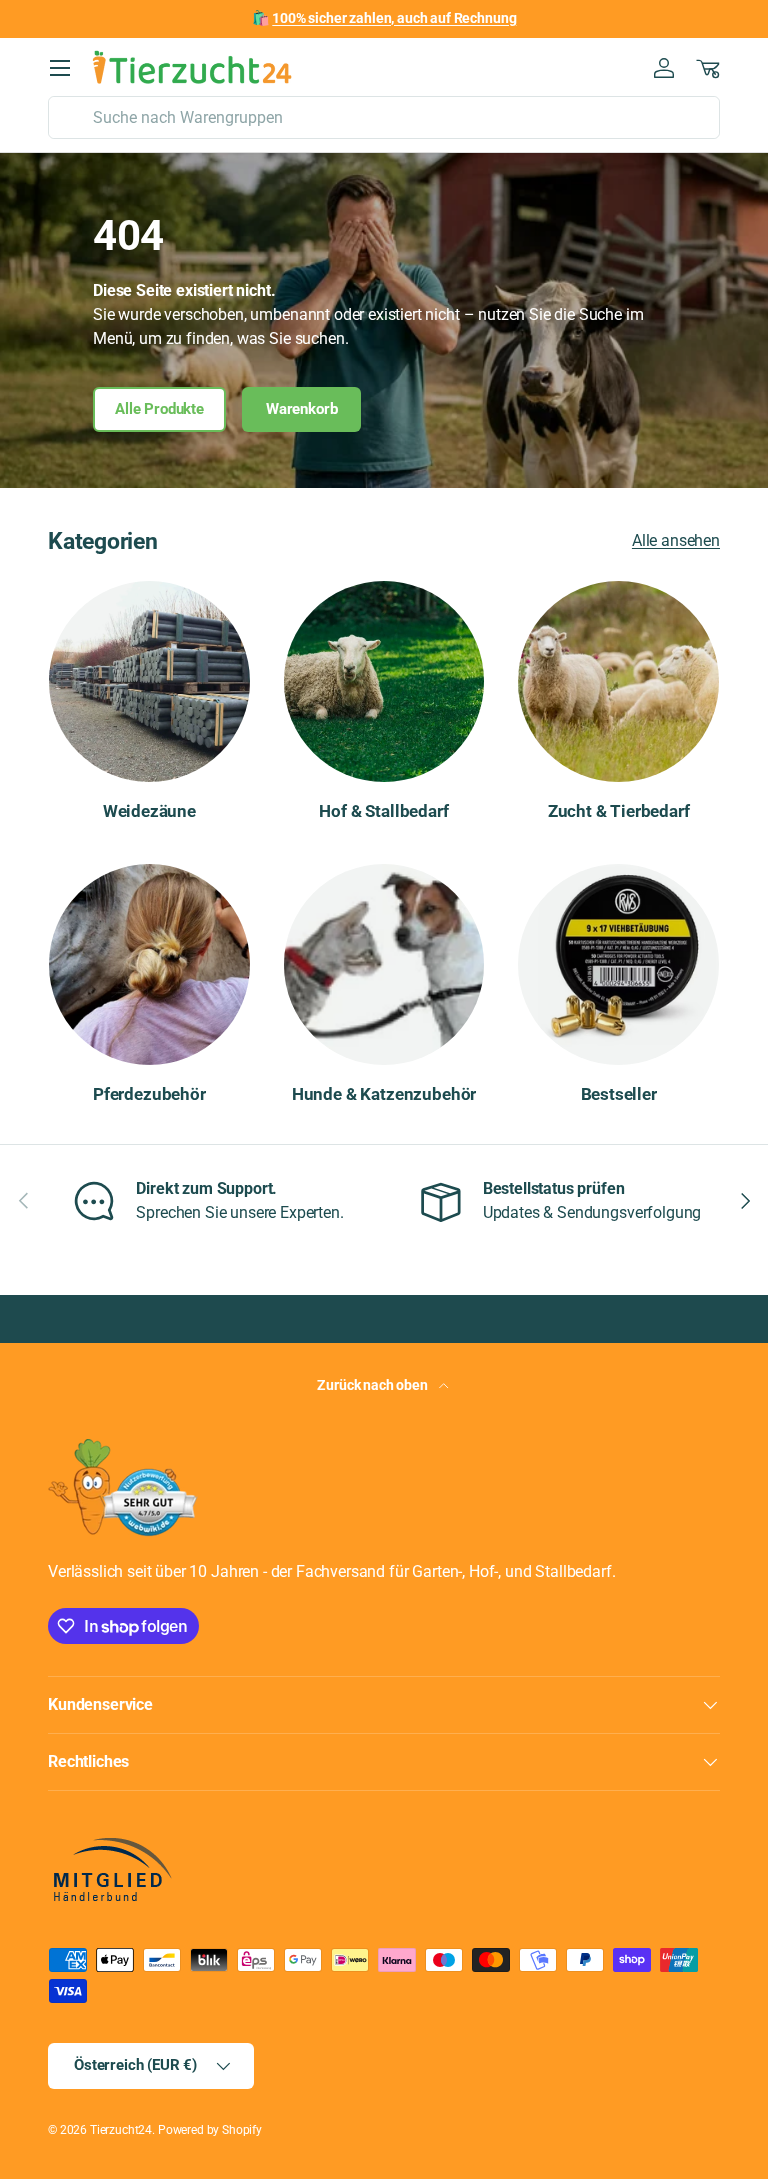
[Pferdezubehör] (149, 964)
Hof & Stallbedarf (383, 811)
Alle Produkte (159, 409)
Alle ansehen (676, 540)
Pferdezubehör (149, 1094)
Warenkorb (302, 409)
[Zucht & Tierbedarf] (618, 681)
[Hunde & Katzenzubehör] (384, 964)
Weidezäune (149, 811)
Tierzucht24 (121, 2130)
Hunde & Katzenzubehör (384, 1094)
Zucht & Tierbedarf (619, 811)
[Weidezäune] (149, 681)
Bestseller (619, 1094)
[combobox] (384, 117)
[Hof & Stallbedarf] (384, 681)
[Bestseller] (618, 964)
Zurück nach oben (373, 1385)
